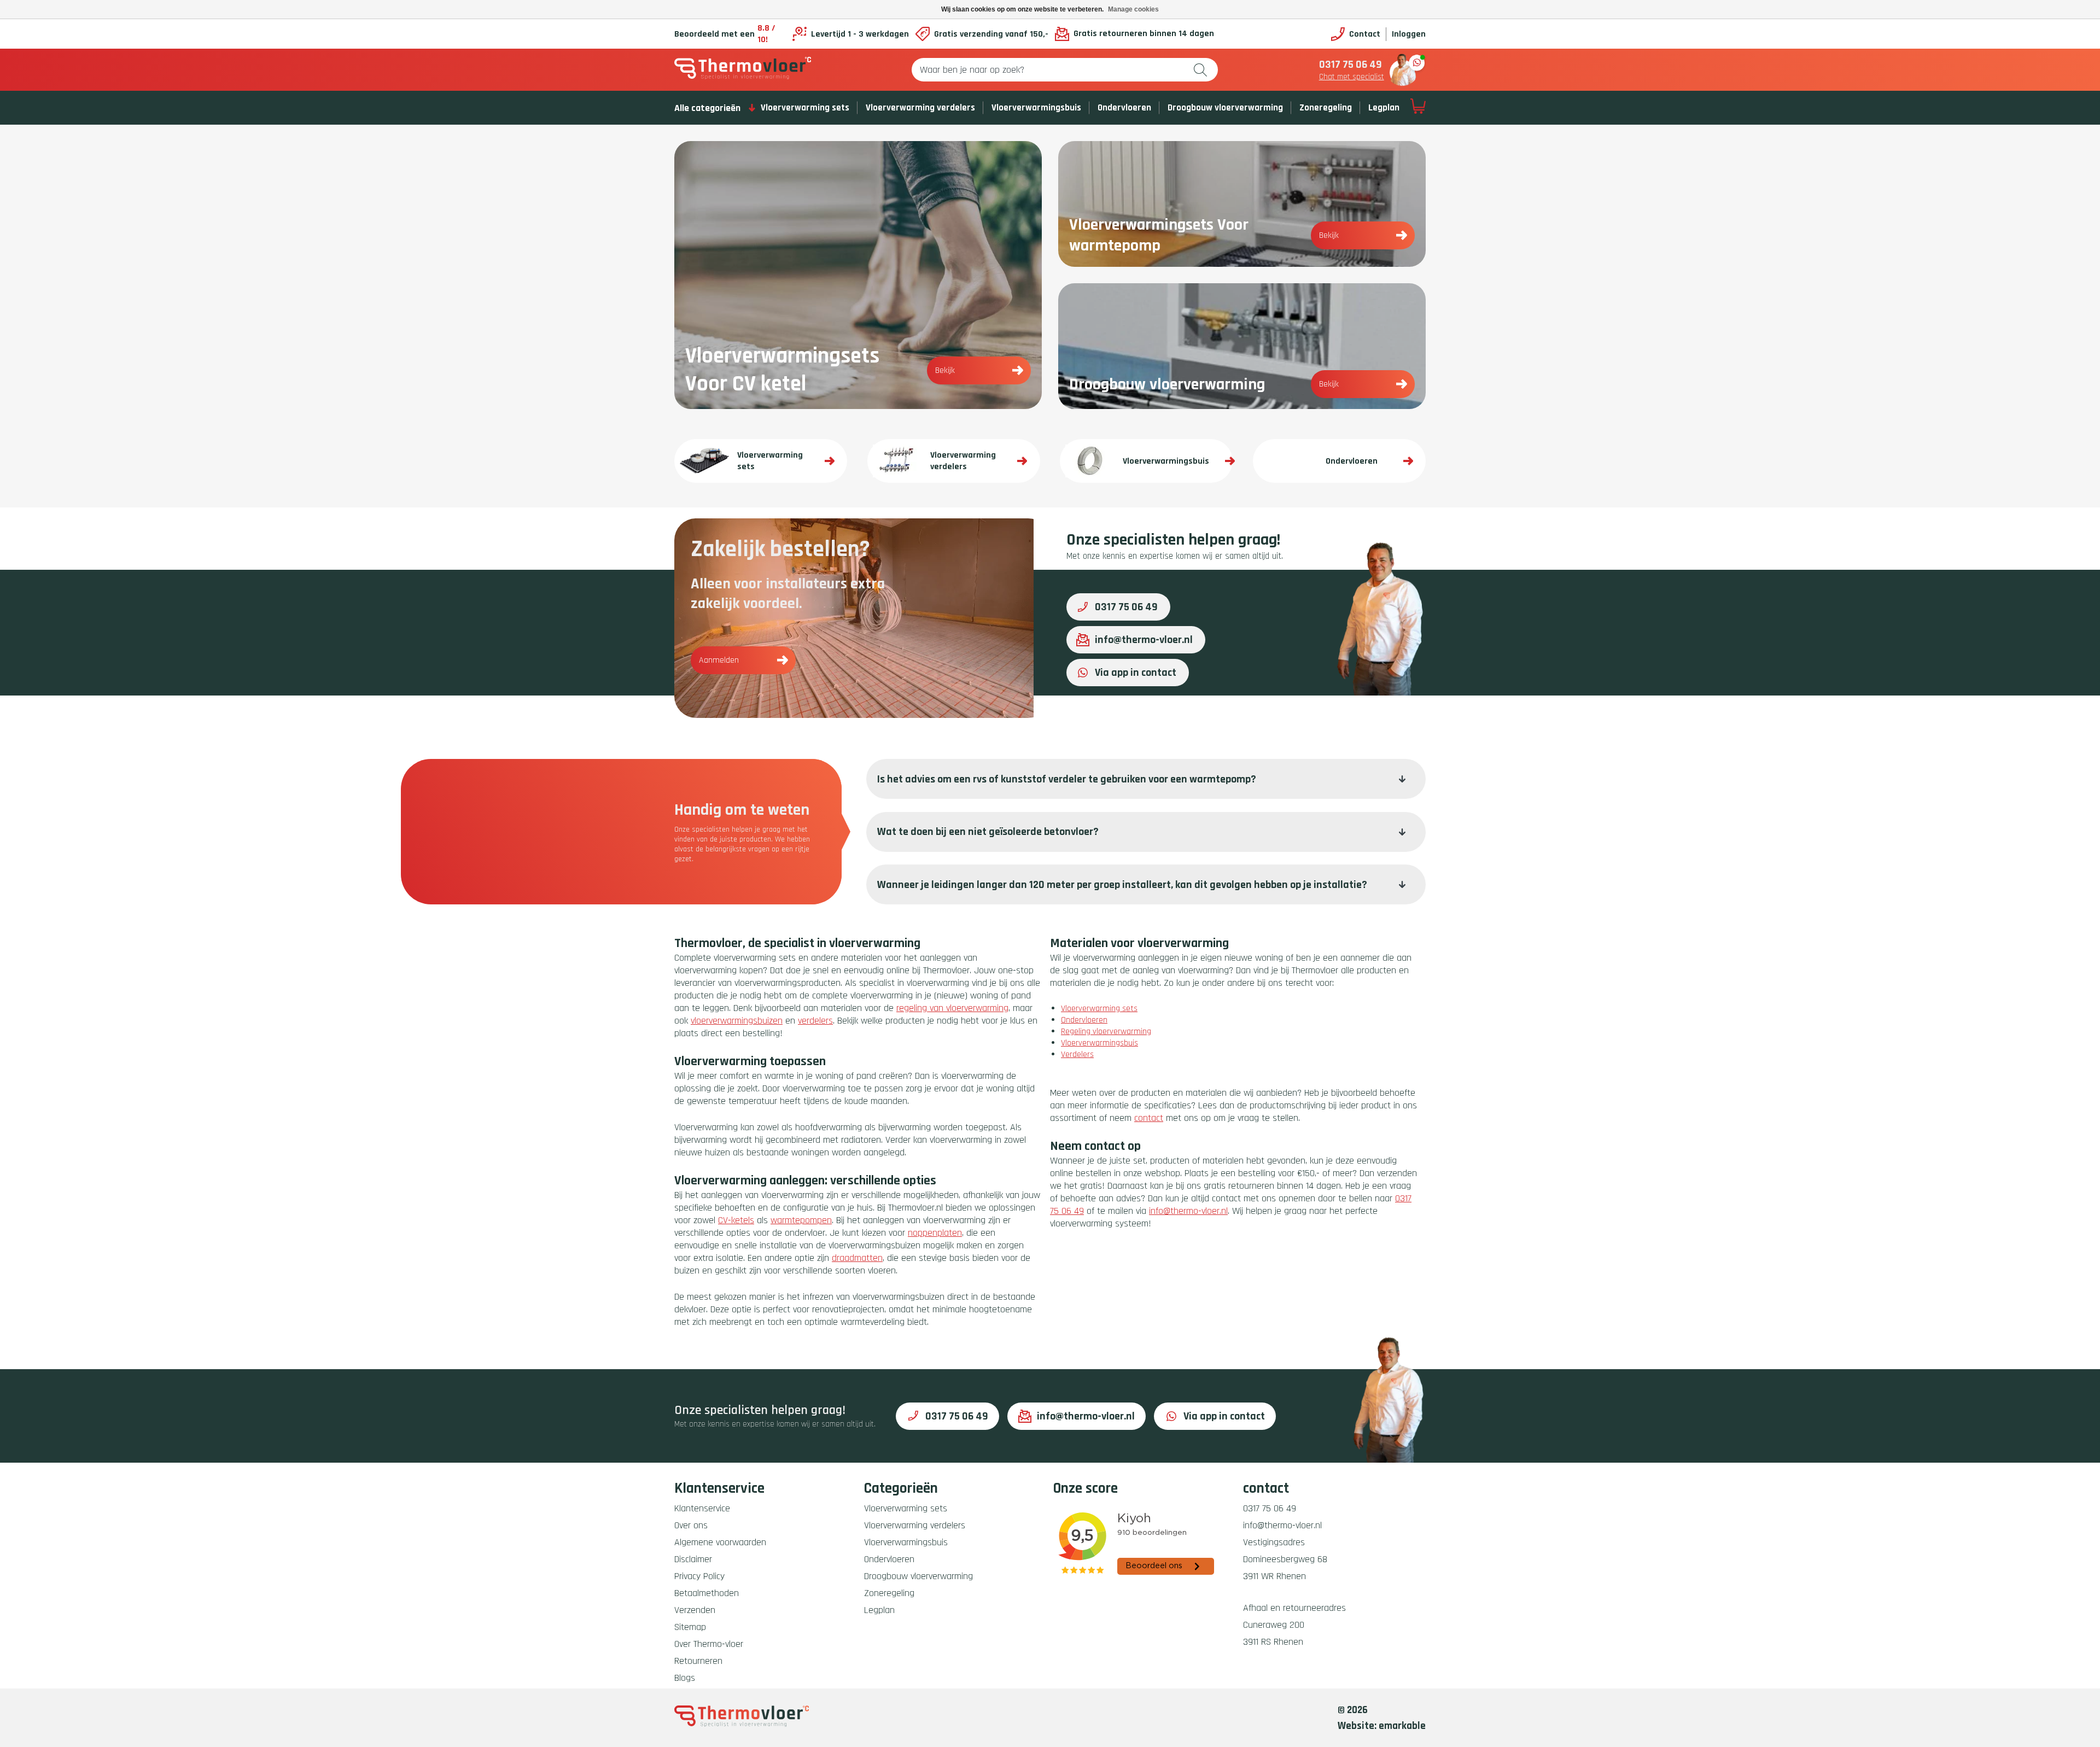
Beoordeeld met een (725, 34)
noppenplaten (935, 1233)
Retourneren (698, 1661)
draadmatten (857, 1258)
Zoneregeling (1326, 108)
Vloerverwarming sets (805, 108)
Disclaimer (693, 1559)
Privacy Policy (699, 1576)
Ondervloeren (1124, 108)
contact (1149, 1118)
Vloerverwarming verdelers (920, 108)
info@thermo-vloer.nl (1144, 640)
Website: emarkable (1382, 1726)
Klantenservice (702, 1508)
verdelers (815, 1021)
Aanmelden (719, 660)
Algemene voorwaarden (720, 1542)
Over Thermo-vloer (709, 1644)
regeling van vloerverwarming (952, 1008)
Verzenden (695, 1610)
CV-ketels (736, 1220)
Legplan (1384, 108)
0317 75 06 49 (1351, 65)
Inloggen (1409, 34)
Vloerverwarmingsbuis (1036, 108)
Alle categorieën (707, 108)
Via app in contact (1136, 673)
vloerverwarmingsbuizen (737, 1021)
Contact (1365, 34)
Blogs (685, 1678)
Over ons (691, 1525)
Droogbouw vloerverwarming (1225, 108)
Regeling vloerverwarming (1106, 1032)
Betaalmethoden (707, 1593)
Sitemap (690, 1627)
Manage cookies (1133, 9)
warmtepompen (801, 1220)
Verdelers (1077, 1054)
